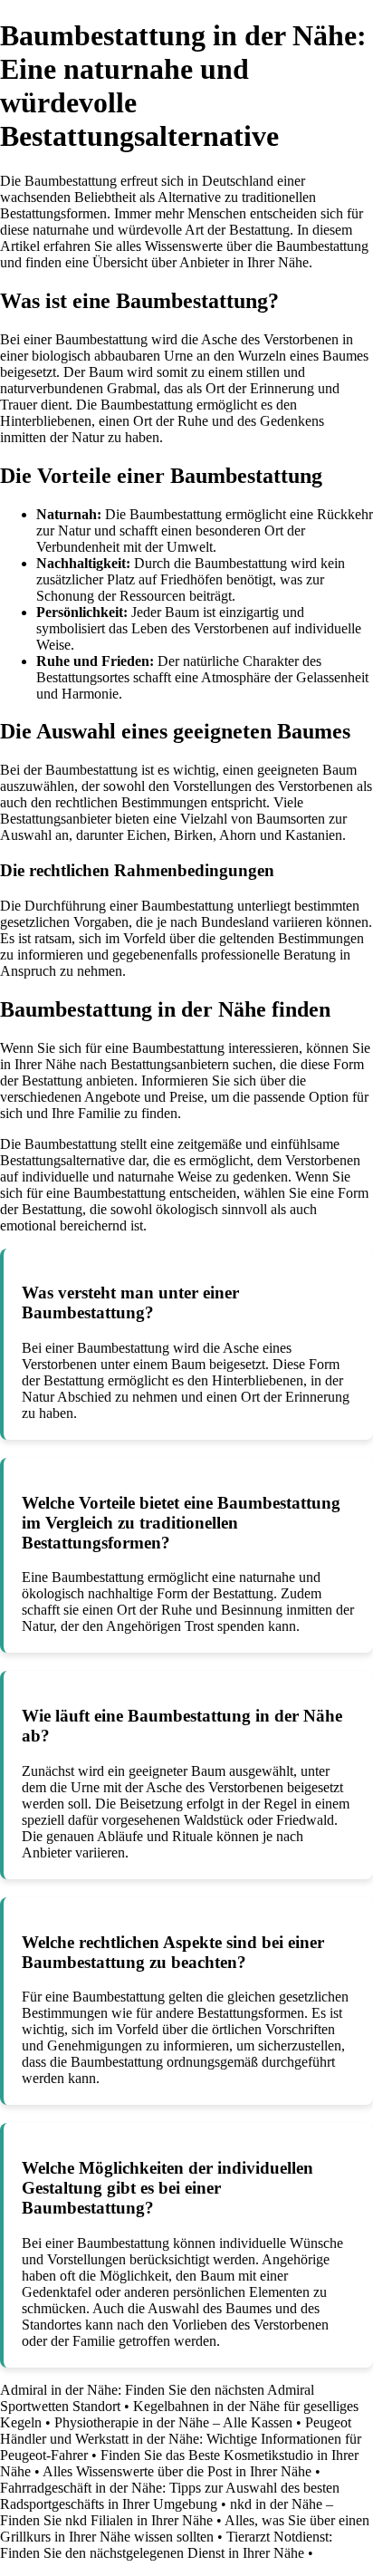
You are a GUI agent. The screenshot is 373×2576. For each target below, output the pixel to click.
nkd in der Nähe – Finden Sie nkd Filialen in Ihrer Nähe (167, 2512)
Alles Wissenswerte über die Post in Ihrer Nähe (177, 2471)
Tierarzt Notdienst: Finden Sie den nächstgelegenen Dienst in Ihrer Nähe (166, 2545)
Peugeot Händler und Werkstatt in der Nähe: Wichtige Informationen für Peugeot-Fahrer (181, 2439)
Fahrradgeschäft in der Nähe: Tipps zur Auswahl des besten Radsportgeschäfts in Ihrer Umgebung (170, 2496)
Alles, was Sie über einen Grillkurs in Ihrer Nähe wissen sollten (185, 2528)
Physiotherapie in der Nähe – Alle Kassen (173, 2422)
